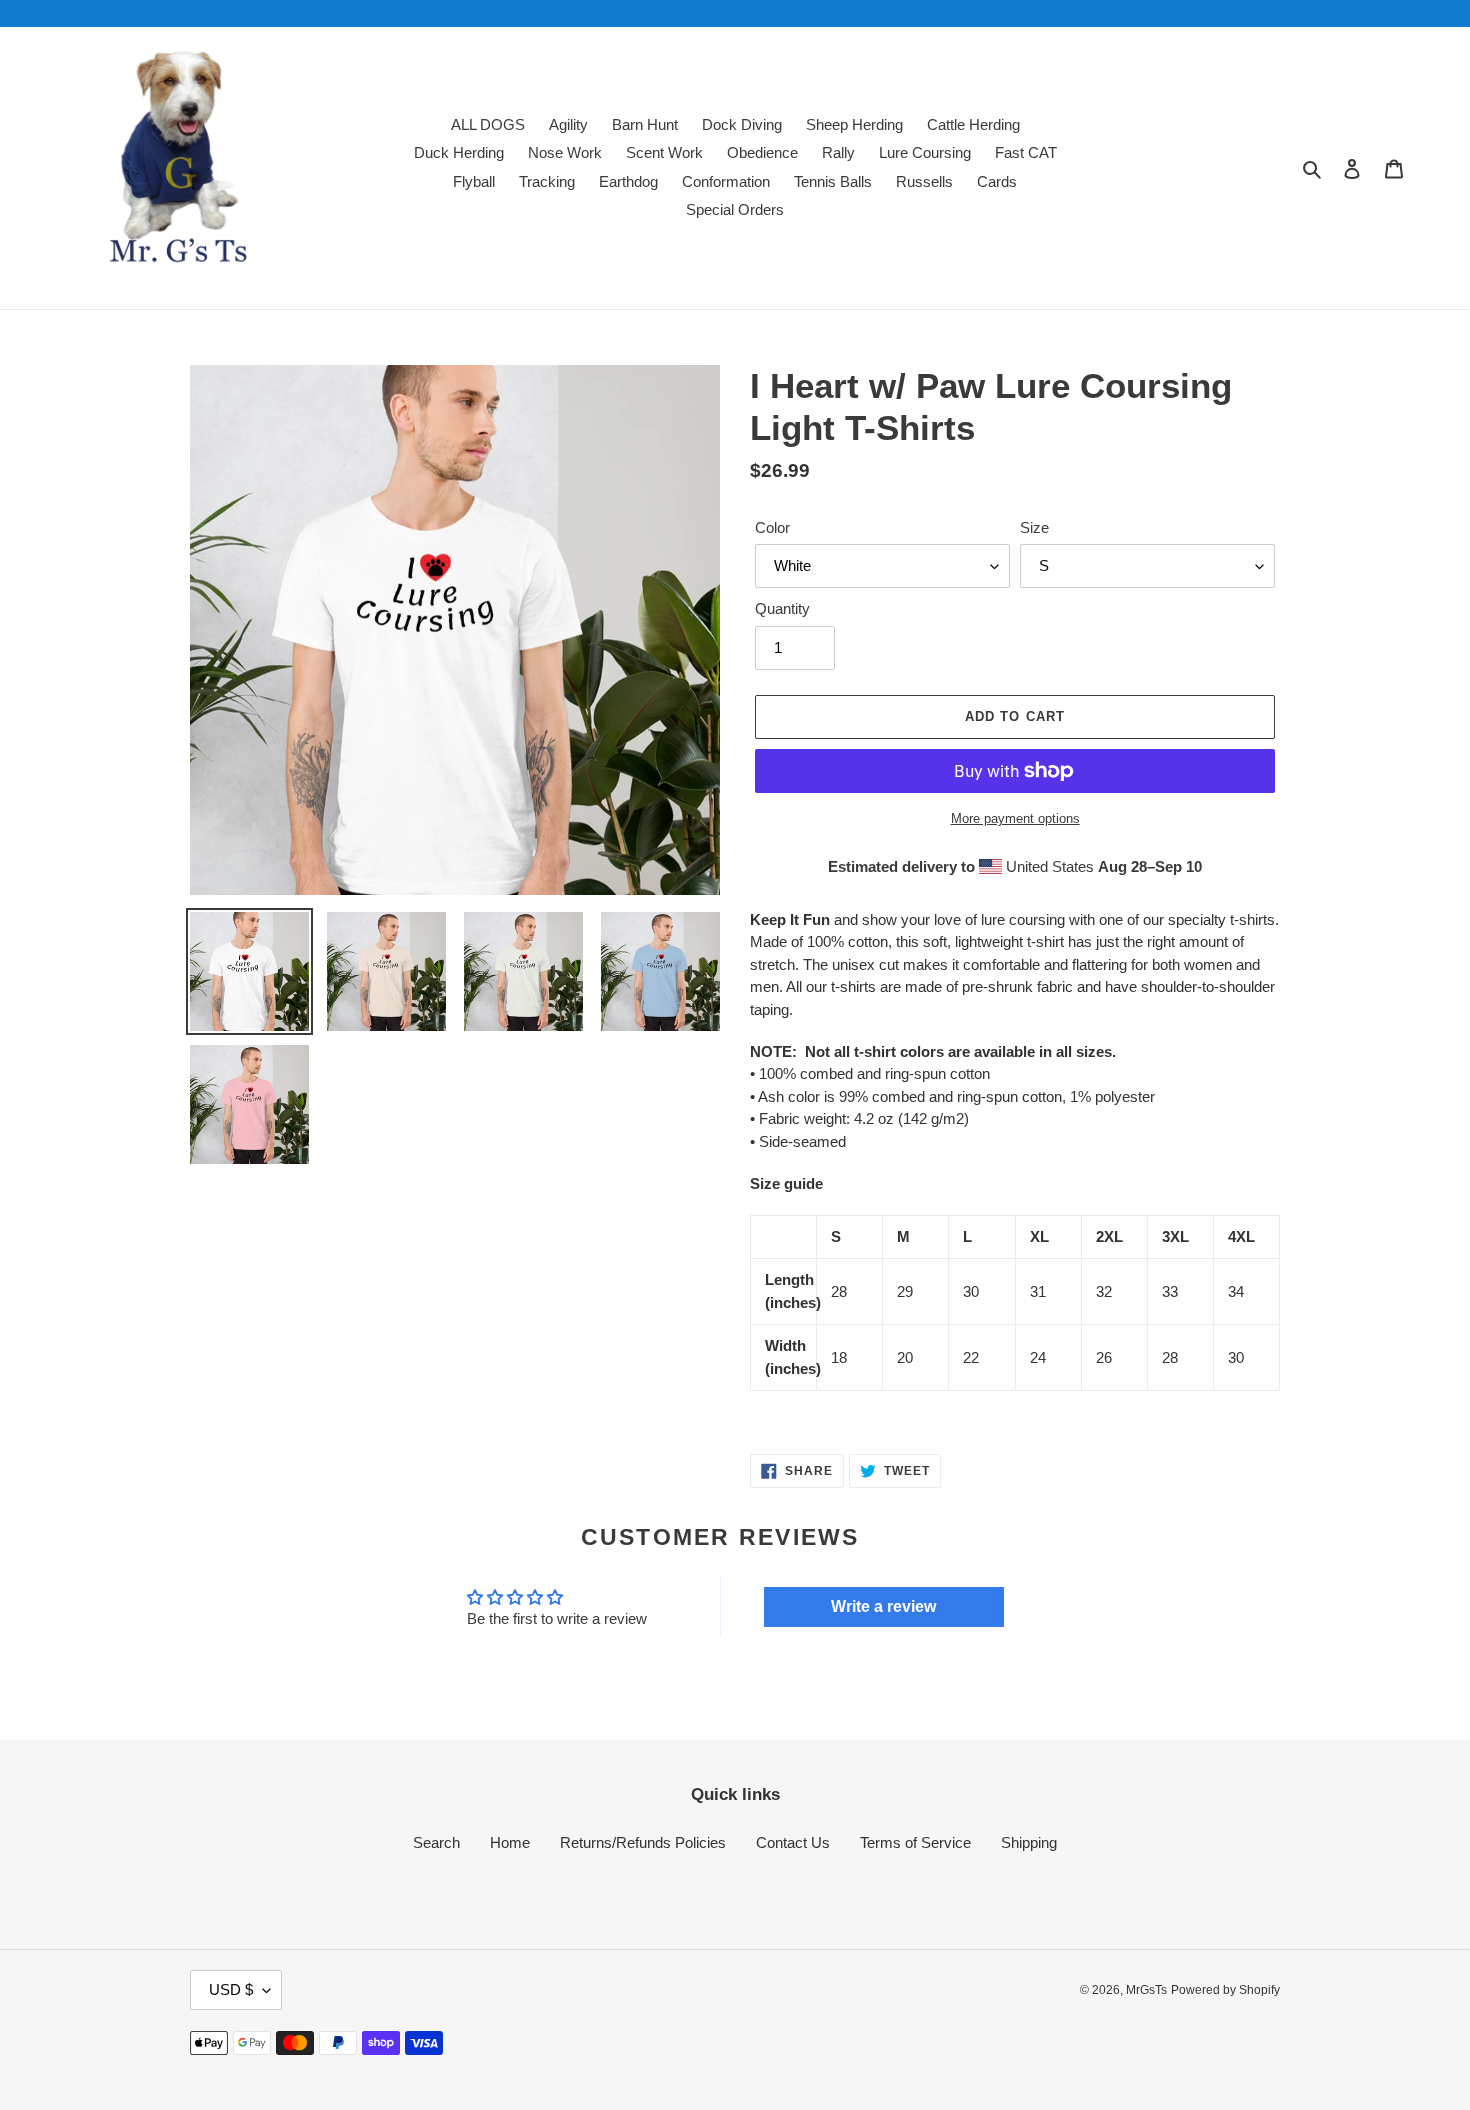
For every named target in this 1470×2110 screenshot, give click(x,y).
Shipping (1029, 1842)
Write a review (883, 1606)
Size (1034, 527)
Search (436, 1842)
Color (772, 527)
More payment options (1015, 818)
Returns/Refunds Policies (643, 1842)
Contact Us (793, 1842)
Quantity (782, 608)
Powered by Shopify (1225, 1990)
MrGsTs (1146, 1990)
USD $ (231, 1989)
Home (510, 1842)
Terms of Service (915, 1842)
